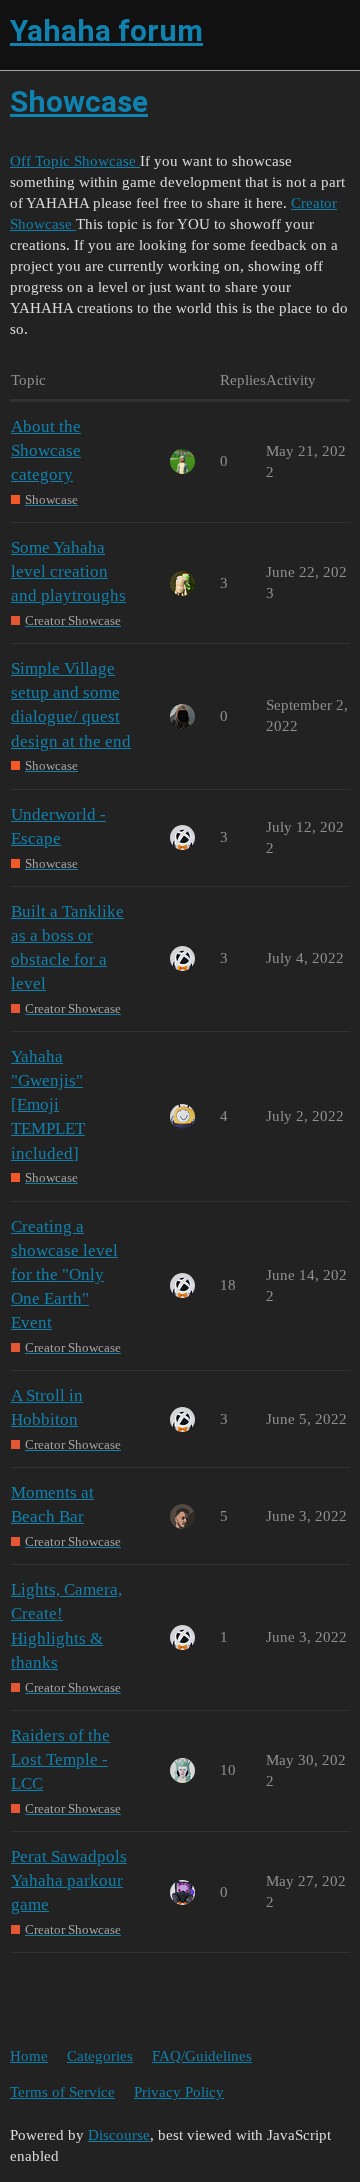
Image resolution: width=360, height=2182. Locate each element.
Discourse (119, 2135)
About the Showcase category (46, 450)
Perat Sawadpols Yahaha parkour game (69, 1880)
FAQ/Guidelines (202, 2056)
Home (29, 2056)
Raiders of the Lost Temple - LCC (60, 1759)
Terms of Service (62, 2092)
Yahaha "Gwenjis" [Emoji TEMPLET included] (48, 1105)
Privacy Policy (179, 2092)
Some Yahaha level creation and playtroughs (68, 571)
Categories (100, 2056)
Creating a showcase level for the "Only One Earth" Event (64, 1275)
